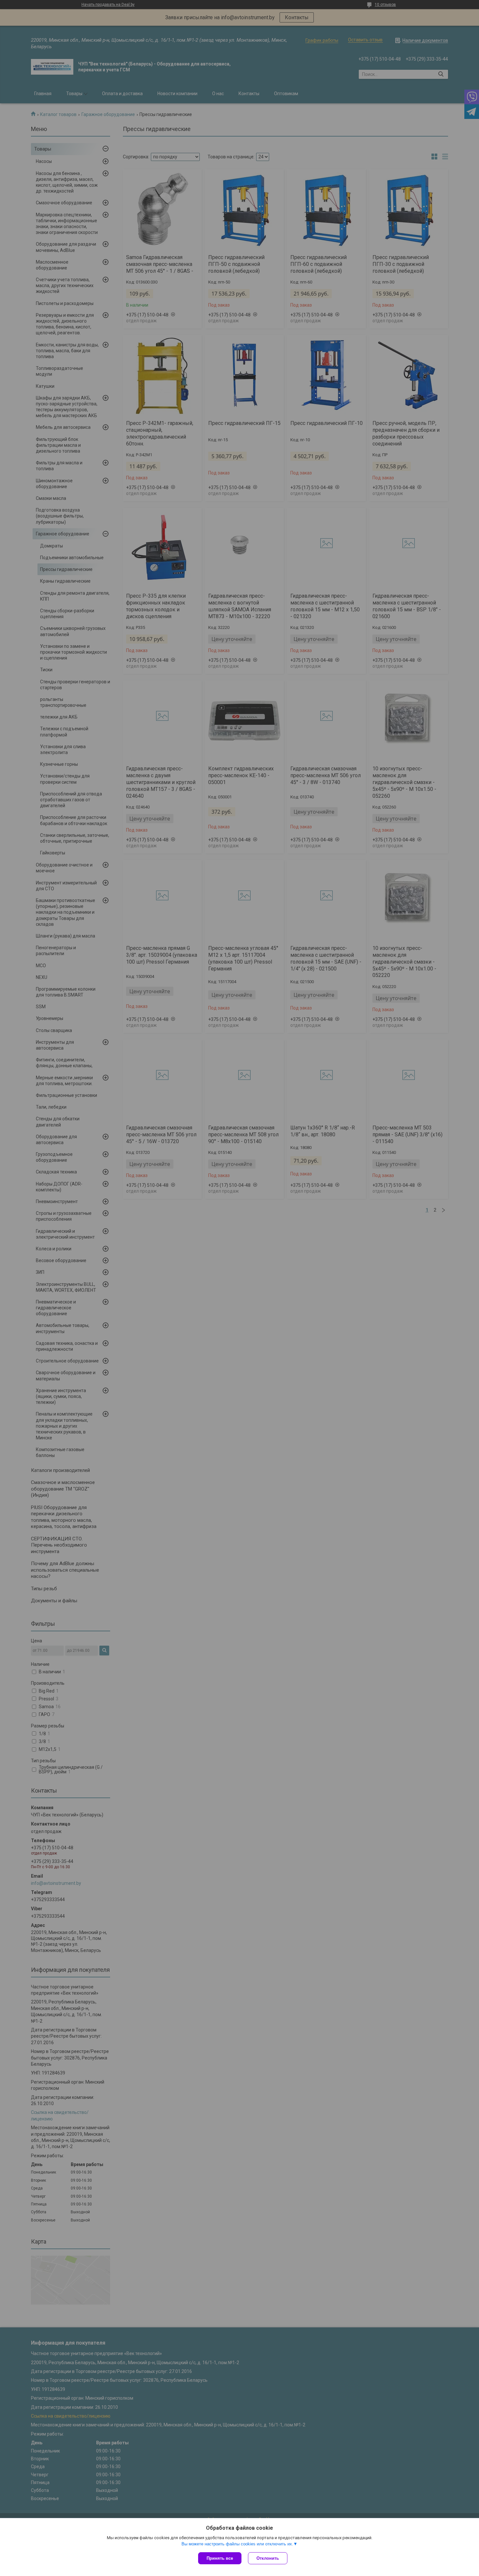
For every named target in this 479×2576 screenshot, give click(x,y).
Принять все (220, 2558)
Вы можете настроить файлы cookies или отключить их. (237, 2544)
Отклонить (268, 2558)
